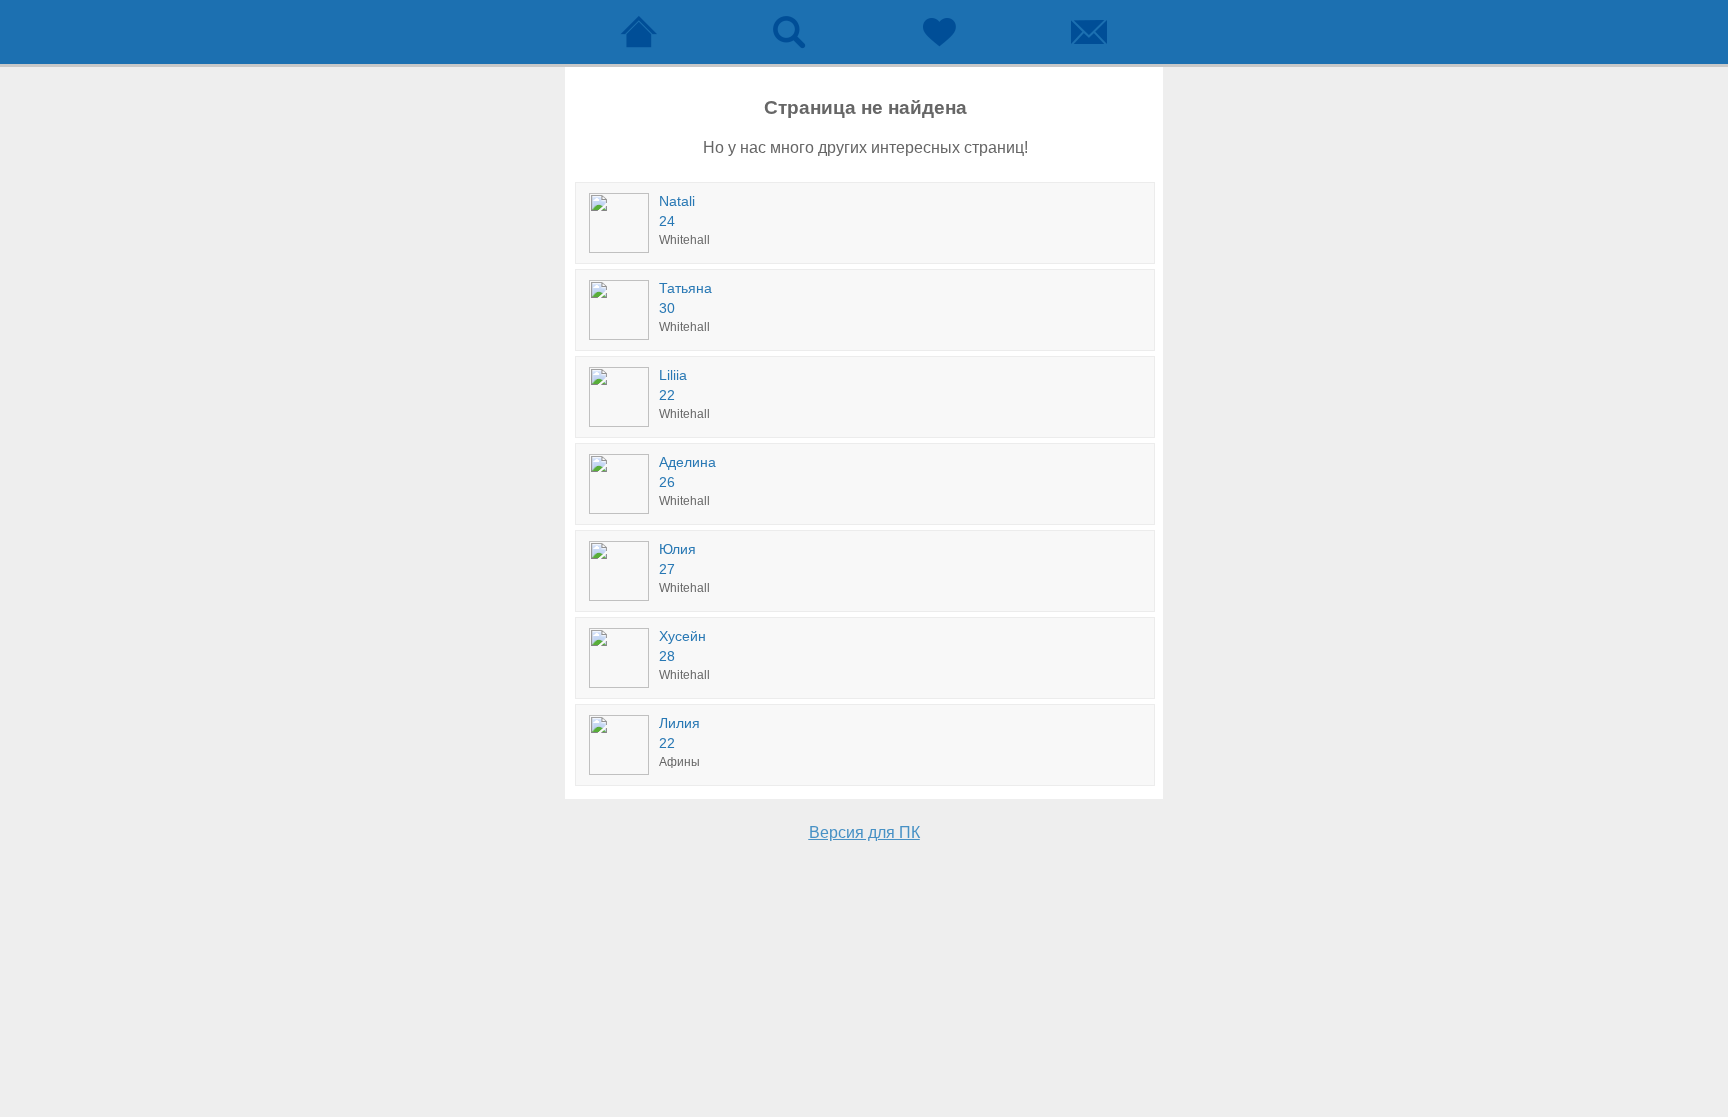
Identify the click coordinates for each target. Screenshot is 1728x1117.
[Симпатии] (939, 32)
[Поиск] (789, 32)
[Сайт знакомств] (639, 32)
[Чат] (1089, 32)
